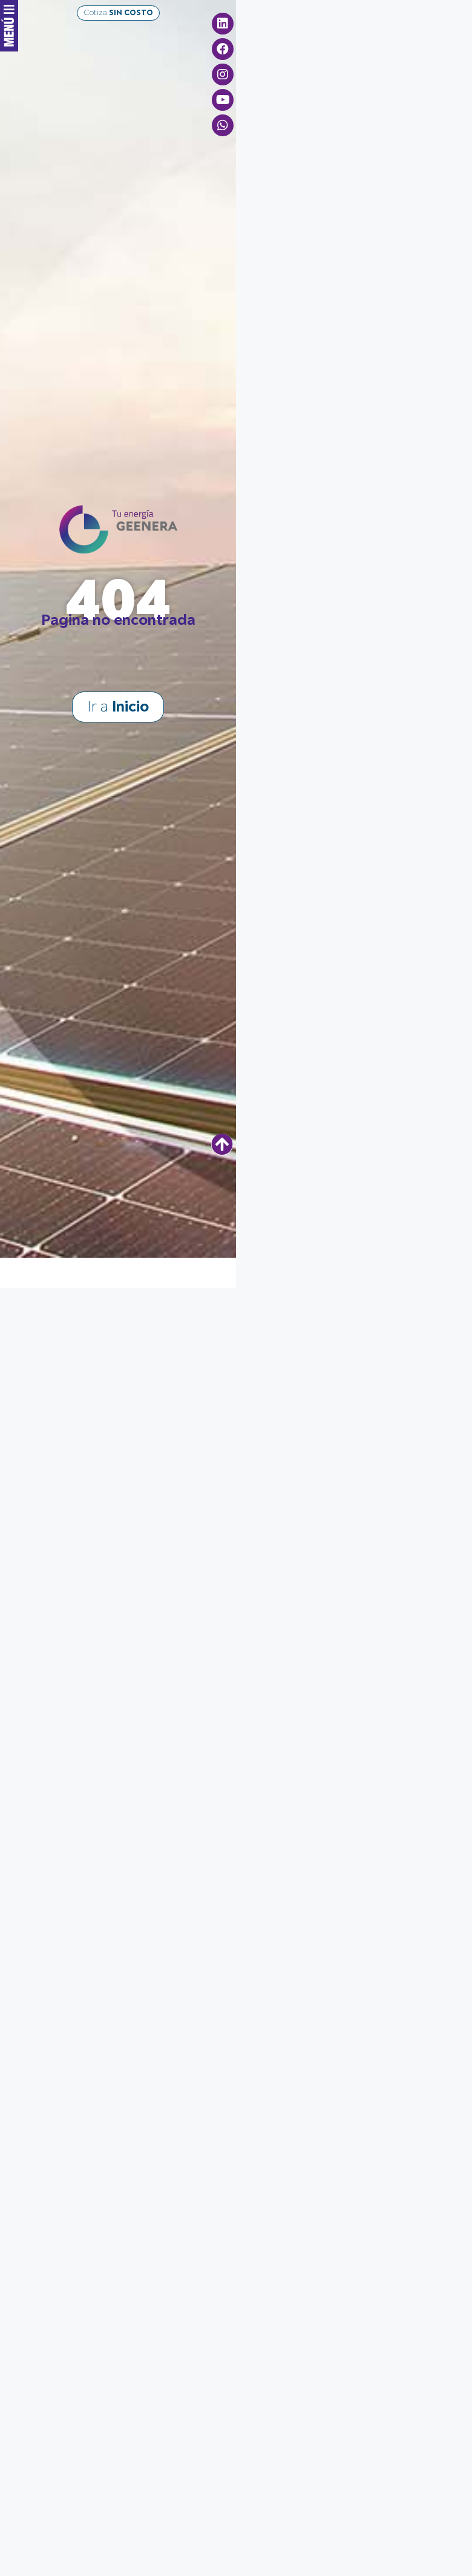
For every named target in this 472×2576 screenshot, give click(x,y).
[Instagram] (223, 74)
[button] (118, 13)
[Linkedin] (223, 24)
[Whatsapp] (223, 125)
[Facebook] (223, 49)
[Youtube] (223, 100)
